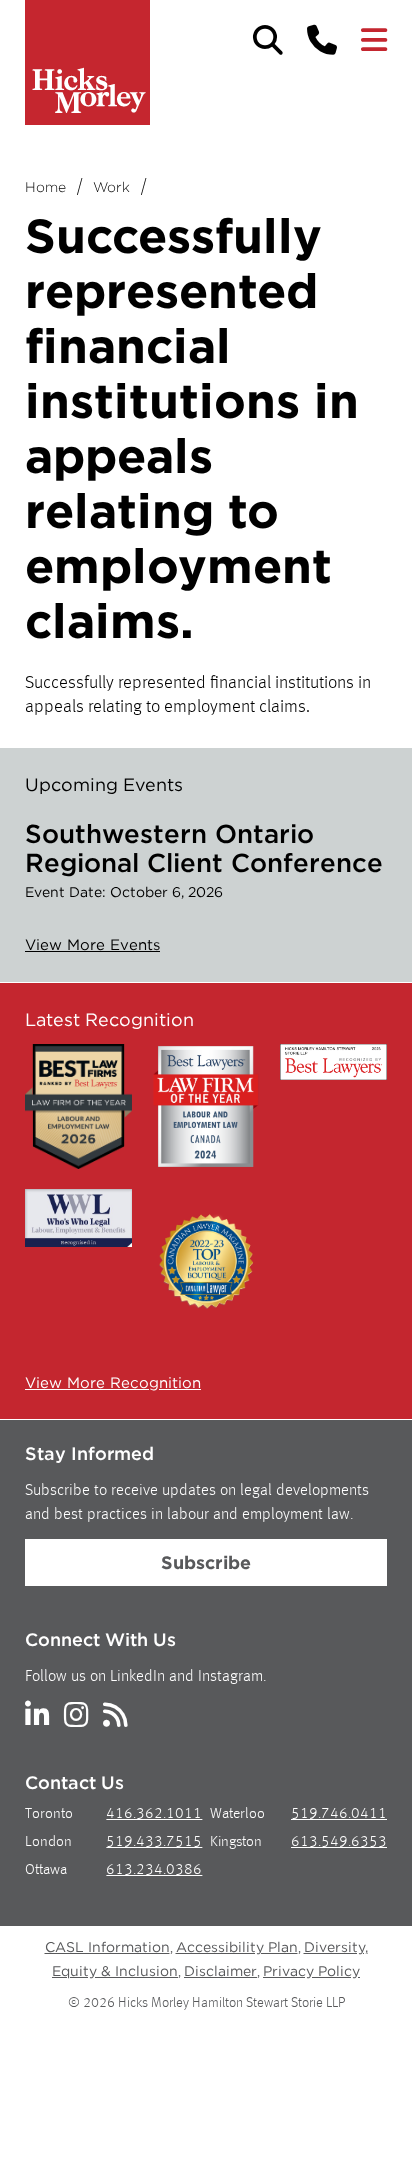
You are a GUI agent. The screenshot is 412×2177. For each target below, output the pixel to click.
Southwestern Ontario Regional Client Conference (204, 848)
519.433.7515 (154, 1842)
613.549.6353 (339, 1842)
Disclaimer (220, 1971)
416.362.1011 (154, 1814)
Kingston (236, 1842)
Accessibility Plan (237, 1947)
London (48, 1842)
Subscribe (206, 1562)
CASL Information (107, 1947)
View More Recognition (113, 1383)
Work (111, 187)
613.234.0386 (154, 1870)
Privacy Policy (311, 1971)
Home (45, 187)
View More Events (92, 945)
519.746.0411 (339, 1814)
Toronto (49, 1814)
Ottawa (46, 1870)
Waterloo (237, 1814)
